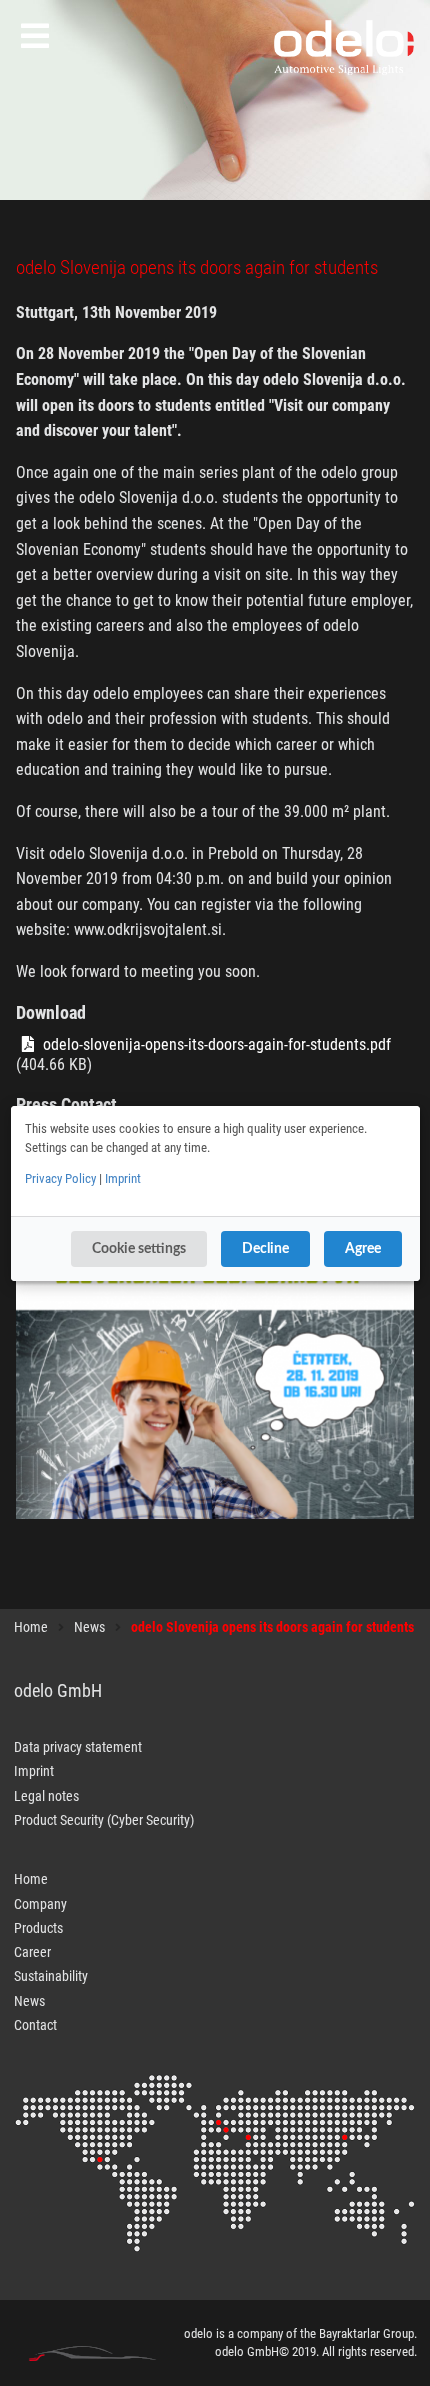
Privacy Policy (60, 1178)
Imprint (123, 1178)
